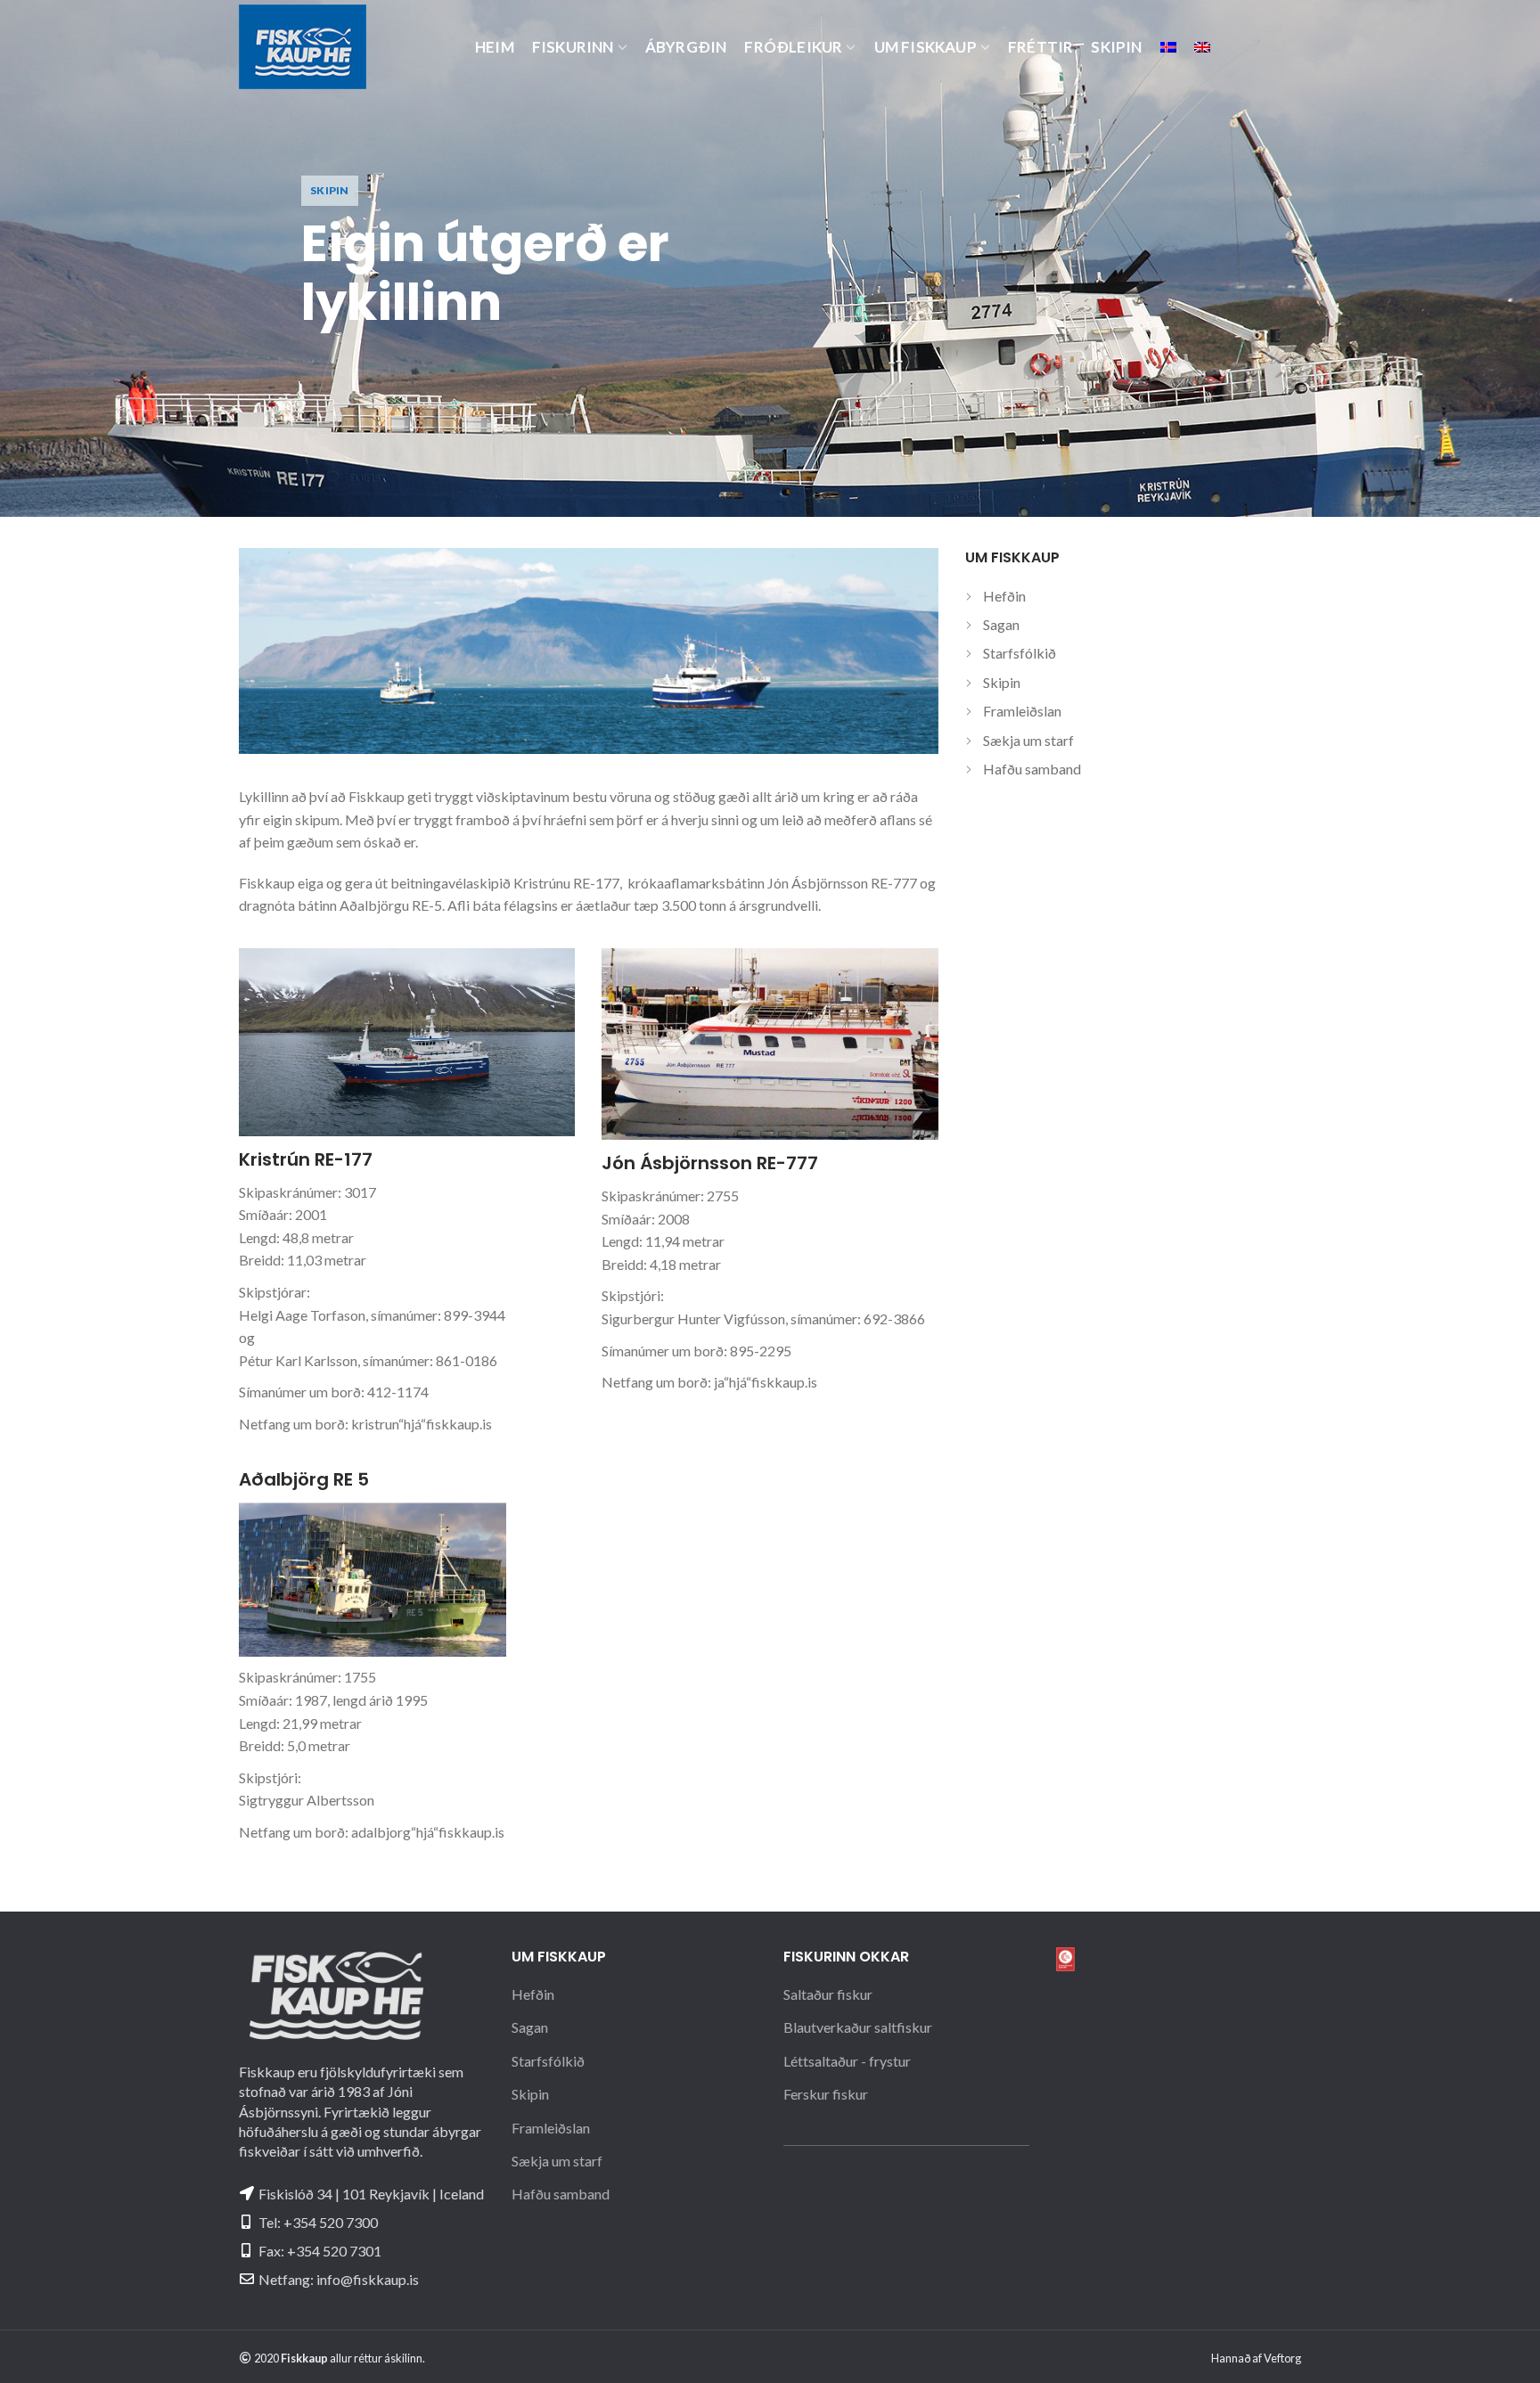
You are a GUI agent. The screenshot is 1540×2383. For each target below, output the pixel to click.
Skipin (1002, 682)
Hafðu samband (1032, 769)
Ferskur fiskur (826, 2094)
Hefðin (1004, 596)
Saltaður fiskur (828, 1994)
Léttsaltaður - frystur (847, 2061)
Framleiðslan (1022, 711)
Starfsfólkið (1020, 653)
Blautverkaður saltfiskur (858, 2027)
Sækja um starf (1028, 740)
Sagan (1001, 624)
